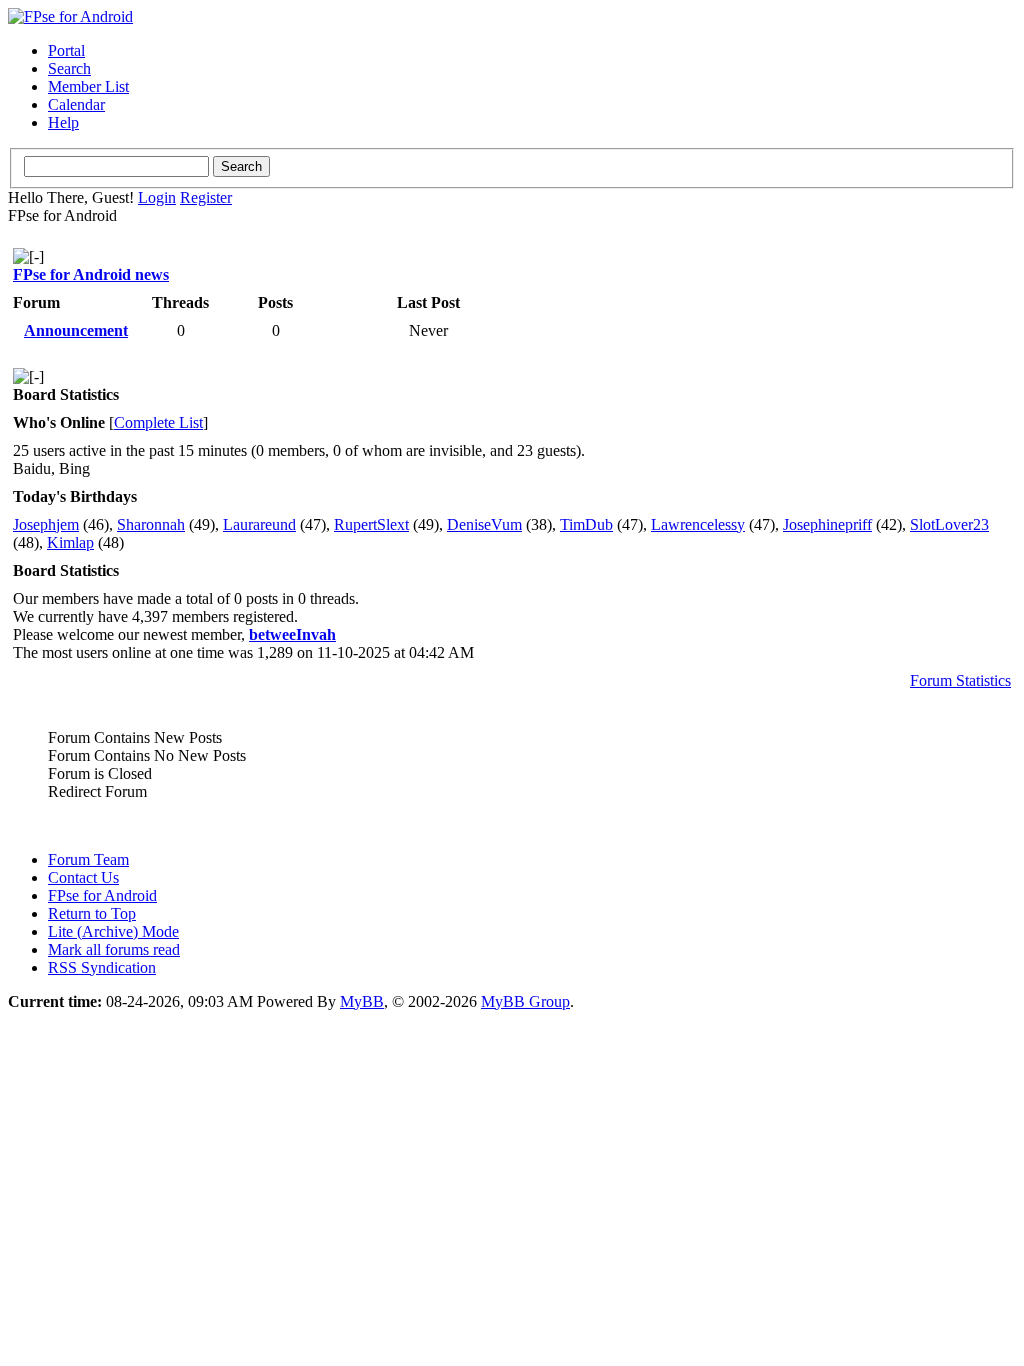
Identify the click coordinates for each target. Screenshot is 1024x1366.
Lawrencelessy (698, 524)
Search (69, 68)
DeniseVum (484, 524)
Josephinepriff (827, 524)
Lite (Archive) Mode (113, 931)
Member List (88, 86)
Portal (66, 50)
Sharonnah (151, 524)
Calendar (76, 104)
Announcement (76, 330)
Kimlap (70, 542)
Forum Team (88, 859)
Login (157, 197)
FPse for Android (102, 895)
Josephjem (46, 524)
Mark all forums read (114, 949)
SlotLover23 (949, 524)
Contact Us (83, 877)
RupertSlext (371, 524)
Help (63, 122)
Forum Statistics (960, 680)
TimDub (586, 524)
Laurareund (259, 524)
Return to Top (92, 913)
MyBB (362, 1001)
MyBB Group (525, 1001)
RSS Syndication (102, 967)
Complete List (158, 422)
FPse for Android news (91, 274)
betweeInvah (292, 634)
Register (206, 197)
